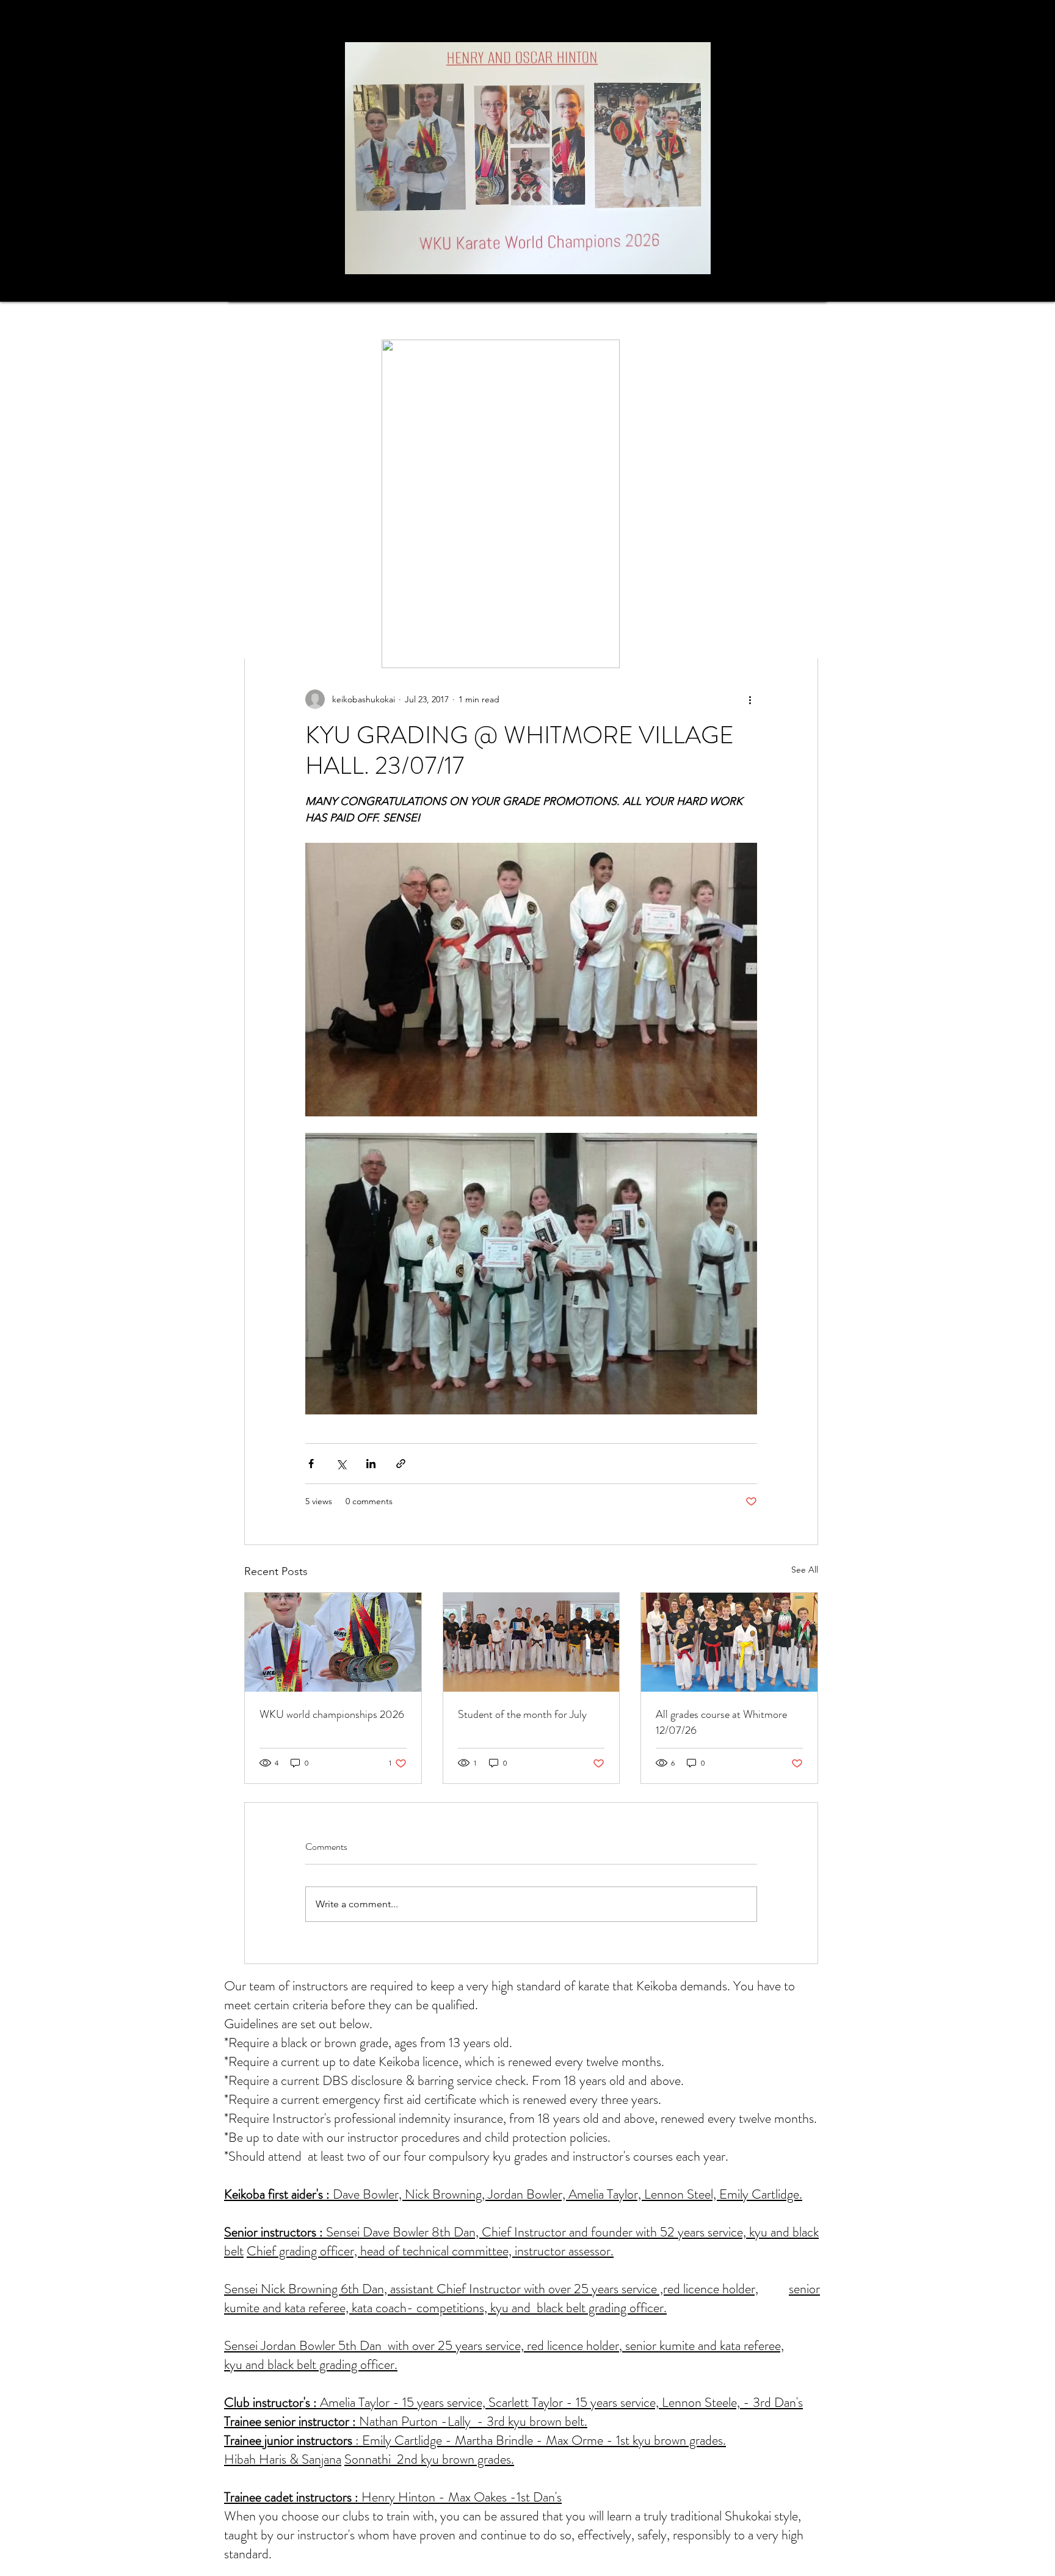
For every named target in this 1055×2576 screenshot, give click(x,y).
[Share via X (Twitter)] (341, 1464)
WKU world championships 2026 (332, 1714)
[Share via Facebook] (311, 1464)
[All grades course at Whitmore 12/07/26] (729, 1642)
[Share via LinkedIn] (371, 1464)
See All (805, 1570)
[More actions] (750, 699)
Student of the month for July (522, 1714)
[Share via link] (401, 1464)
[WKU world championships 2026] (333, 1642)
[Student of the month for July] (531, 1642)
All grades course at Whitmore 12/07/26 (721, 1722)
